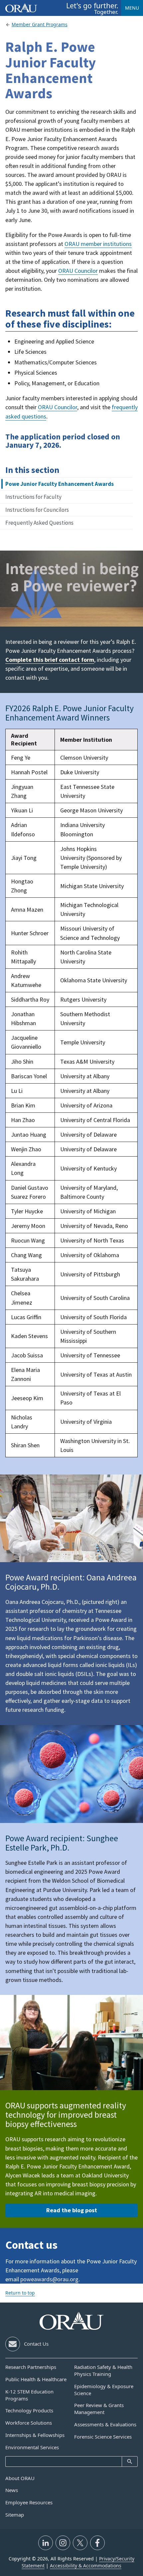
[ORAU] (71, 2321)
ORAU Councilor (78, 271)
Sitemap (15, 2515)
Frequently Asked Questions (39, 523)
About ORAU (20, 2478)
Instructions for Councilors (37, 510)
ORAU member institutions (98, 244)
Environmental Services (32, 2447)
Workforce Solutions (29, 2423)
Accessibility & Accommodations (86, 2566)
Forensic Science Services (103, 2437)
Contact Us (36, 2344)
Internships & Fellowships (35, 2435)
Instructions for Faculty (33, 497)
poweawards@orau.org (49, 2279)
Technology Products (29, 2410)
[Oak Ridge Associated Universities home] (21, 8)
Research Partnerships (31, 2367)
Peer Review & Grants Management (99, 2409)
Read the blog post (72, 2210)
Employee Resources (29, 2502)
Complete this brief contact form (50, 660)
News (12, 2490)
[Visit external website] (46, 2543)
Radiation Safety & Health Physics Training (103, 2370)
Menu (132, 8)
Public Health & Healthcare (36, 2379)
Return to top (20, 2293)
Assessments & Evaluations (105, 2424)
